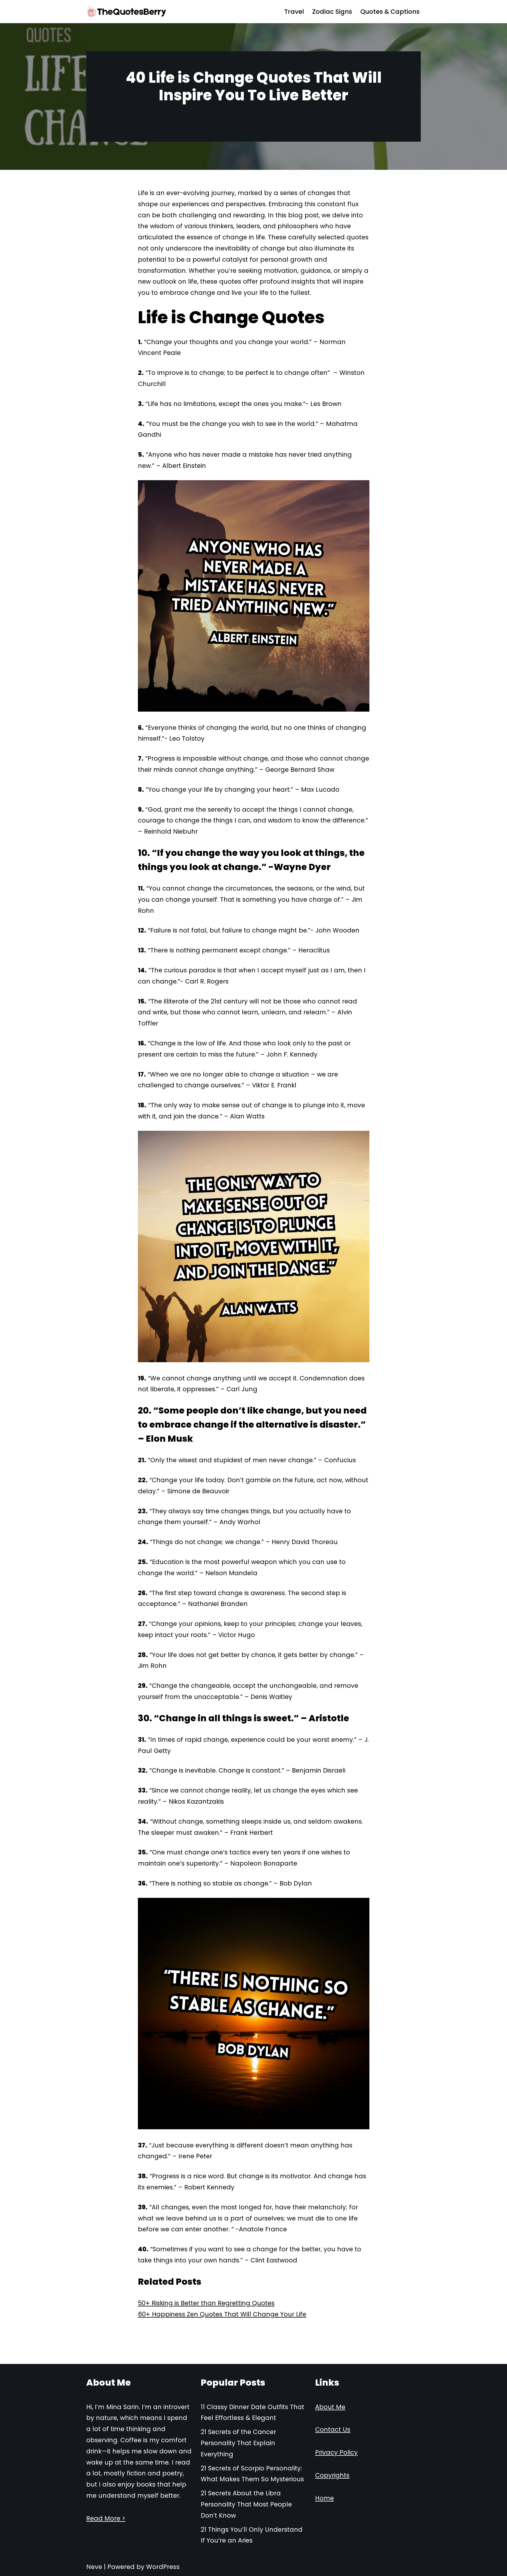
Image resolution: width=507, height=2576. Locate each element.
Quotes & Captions (390, 12)
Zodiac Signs (332, 12)
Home (325, 2498)
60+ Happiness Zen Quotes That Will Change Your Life (222, 2314)
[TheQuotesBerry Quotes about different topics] (127, 12)
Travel (294, 12)
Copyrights (332, 2475)
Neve (94, 2567)
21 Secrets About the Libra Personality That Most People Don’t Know (246, 2504)
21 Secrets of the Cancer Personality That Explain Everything (238, 2443)
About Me (330, 2407)
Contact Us (333, 2429)
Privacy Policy (336, 2452)
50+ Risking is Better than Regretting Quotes (206, 2303)
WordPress (163, 2567)
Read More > (106, 2518)
